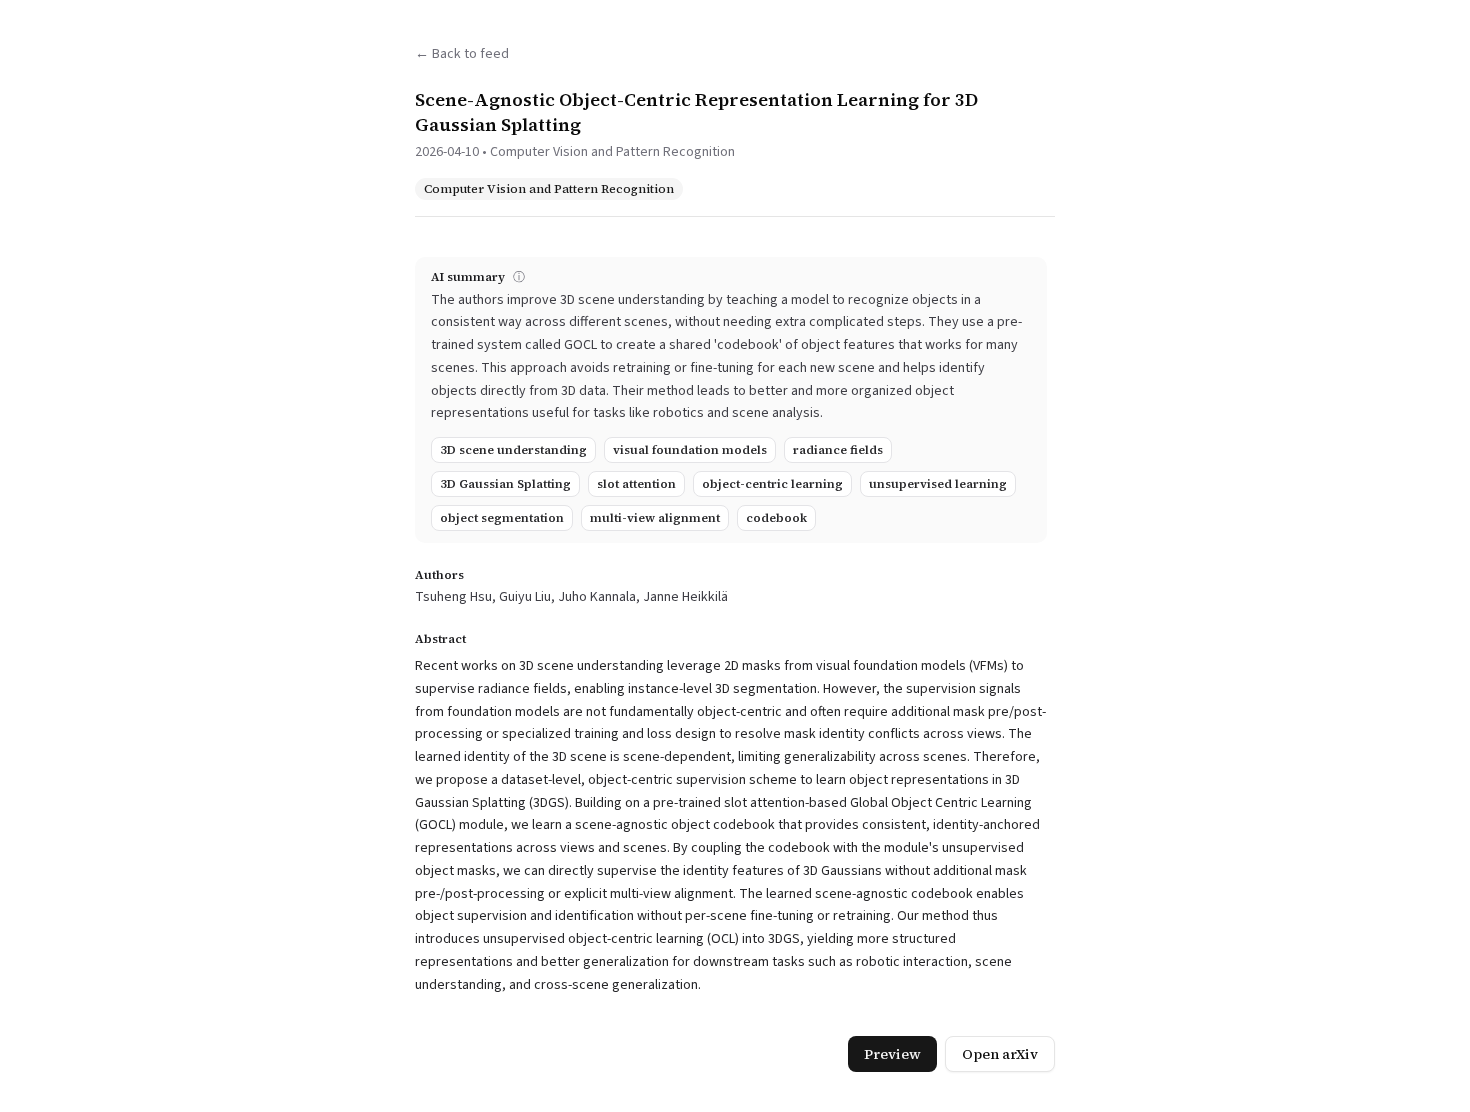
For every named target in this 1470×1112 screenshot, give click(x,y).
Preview (892, 1054)
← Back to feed (462, 54)
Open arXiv (1000, 1054)
